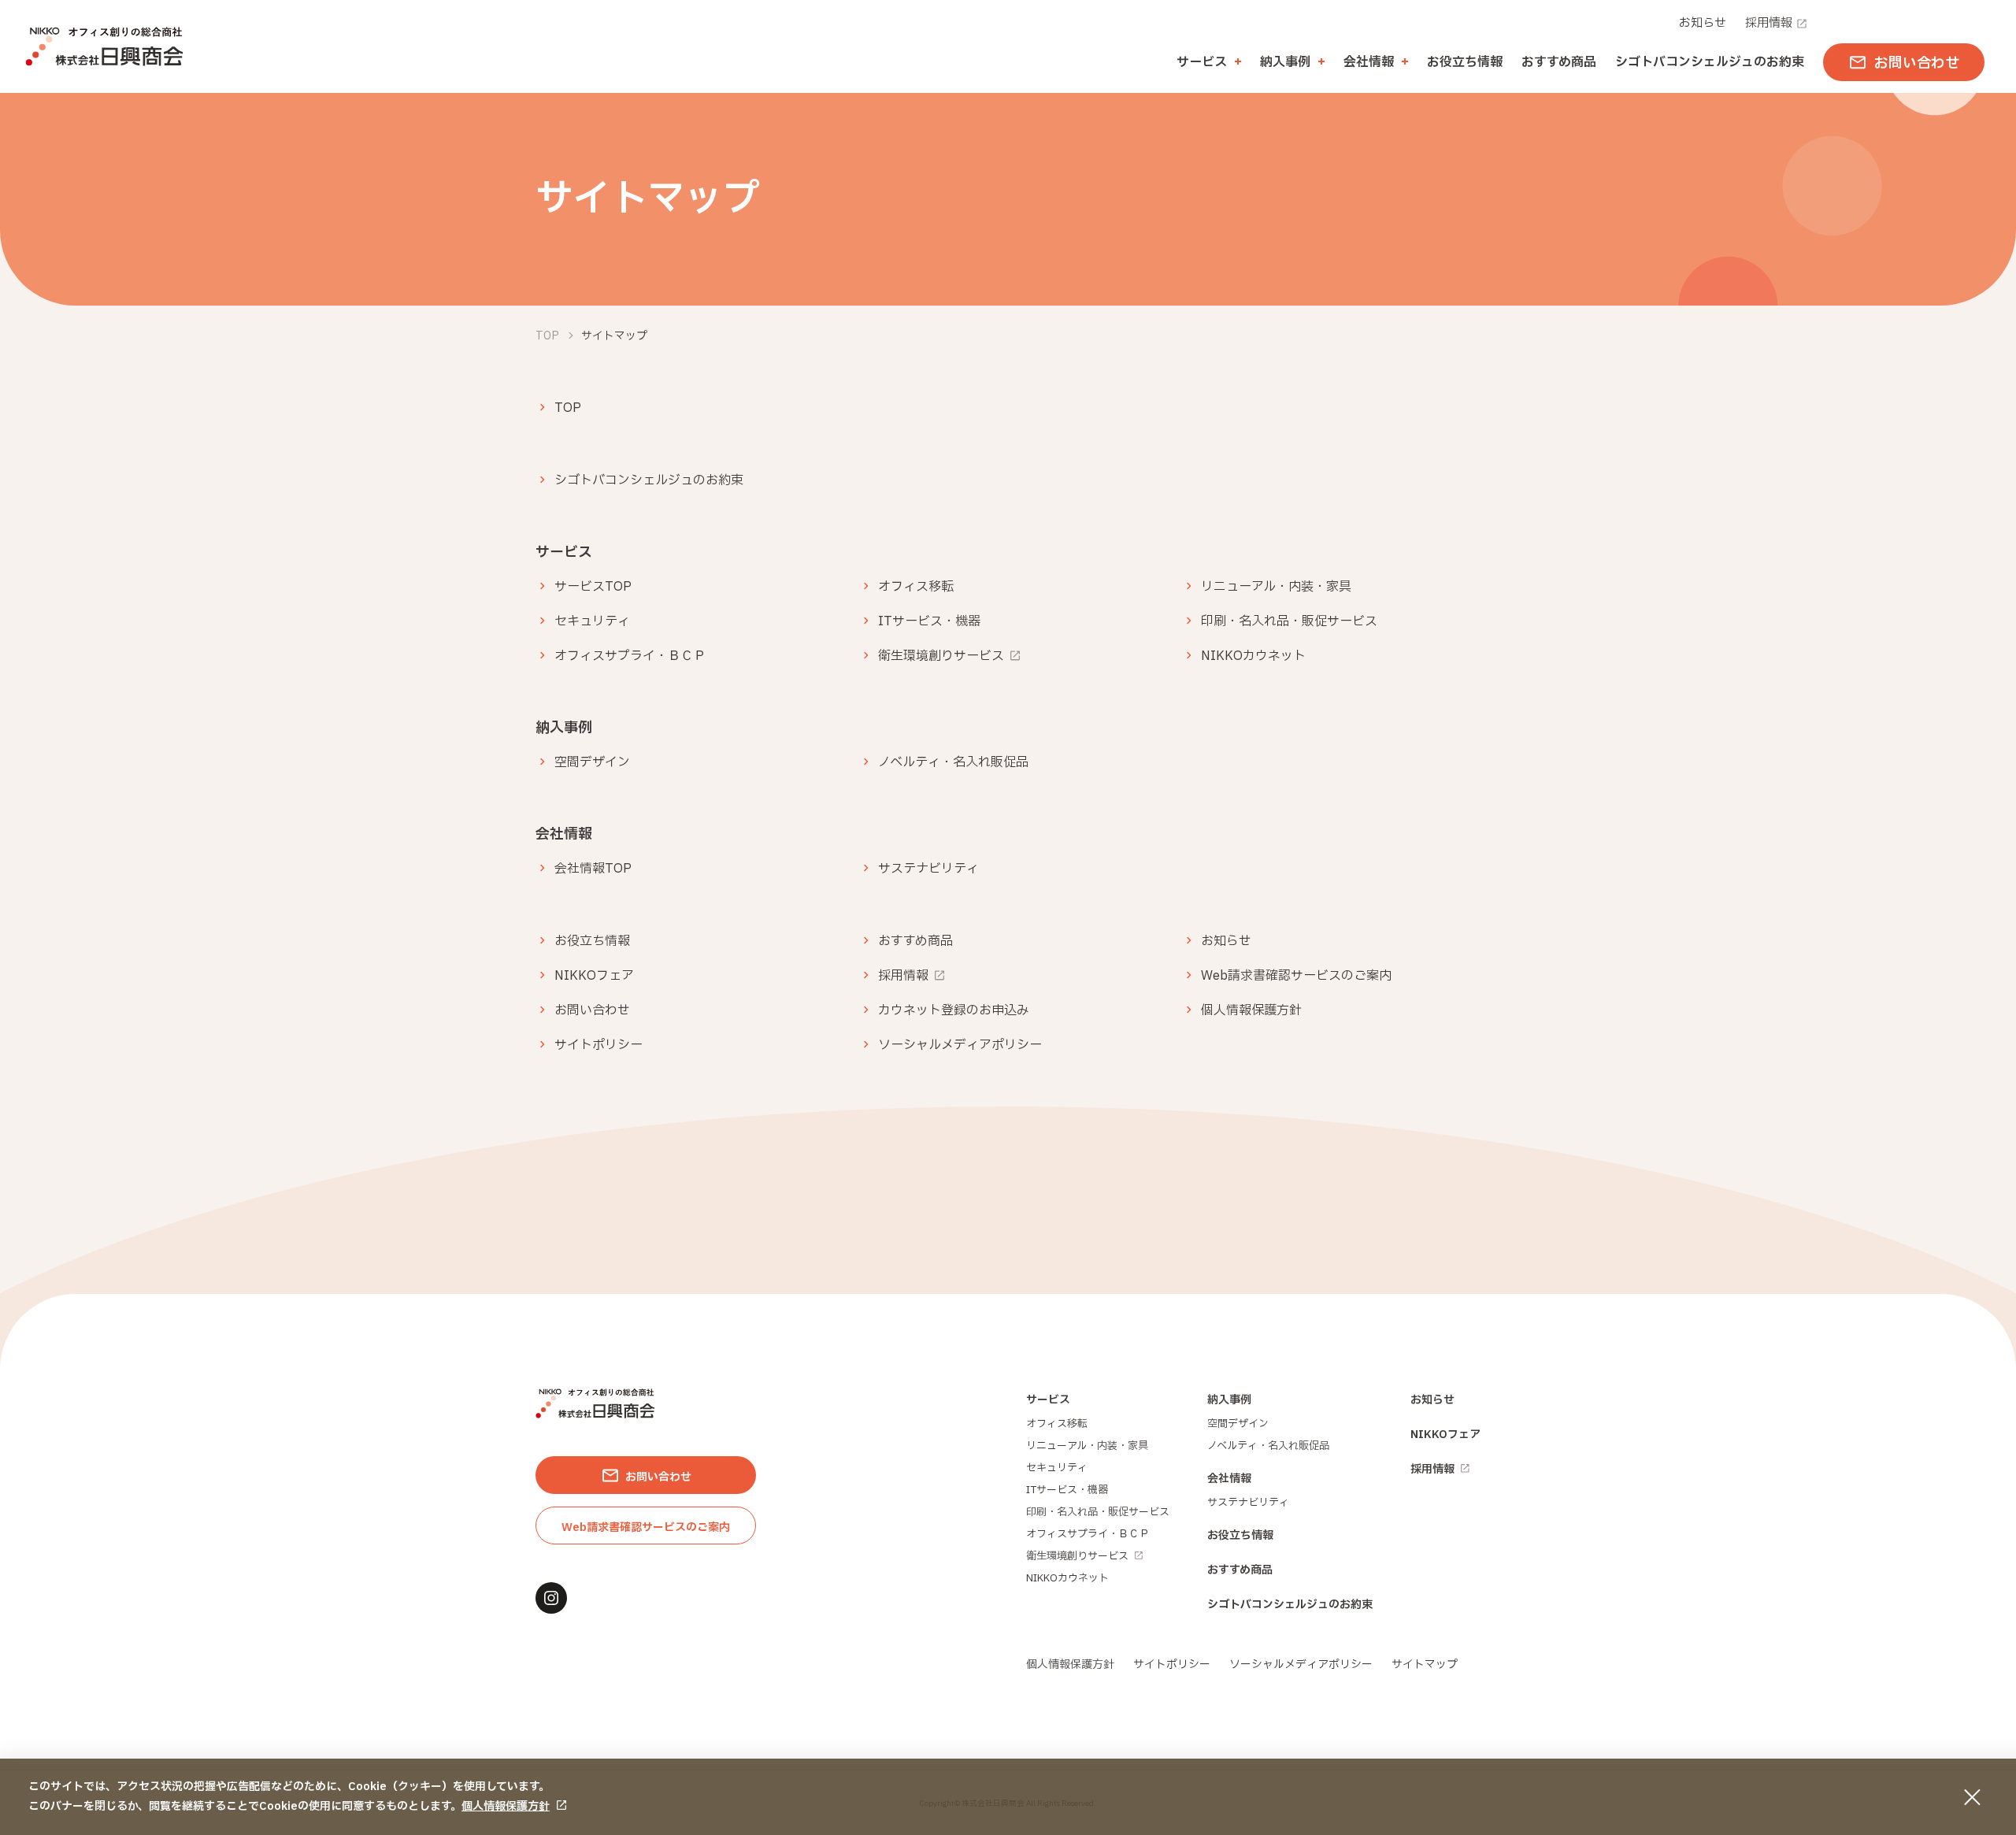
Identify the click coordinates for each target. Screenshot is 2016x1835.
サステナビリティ (928, 869)
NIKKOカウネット (1253, 656)
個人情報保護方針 (506, 1806)
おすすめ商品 (1559, 62)
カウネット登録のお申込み (954, 1010)
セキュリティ (592, 621)
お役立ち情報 (1465, 62)
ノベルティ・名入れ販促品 (953, 762)
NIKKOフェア (594, 976)
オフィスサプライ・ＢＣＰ (630, 656)
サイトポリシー (598, 1045)
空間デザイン (592, 762)
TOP (568, 408)
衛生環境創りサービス (941, 656)
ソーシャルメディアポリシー (960, 1045)
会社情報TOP (593, 869)
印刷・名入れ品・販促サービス (1289, 621)
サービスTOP (593, 587)
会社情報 (1229, 1479)
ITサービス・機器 (929, 621)
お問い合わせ (592, 1010)
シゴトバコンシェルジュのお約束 (1710, 62)
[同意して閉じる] (1972, 1797)
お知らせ (1703, 23)
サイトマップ (1425, 1664)
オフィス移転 (916, 587)
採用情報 (1769, 23)
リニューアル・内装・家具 (1276, 587)
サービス (1048, 1400)
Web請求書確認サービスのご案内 (1296, 976)
